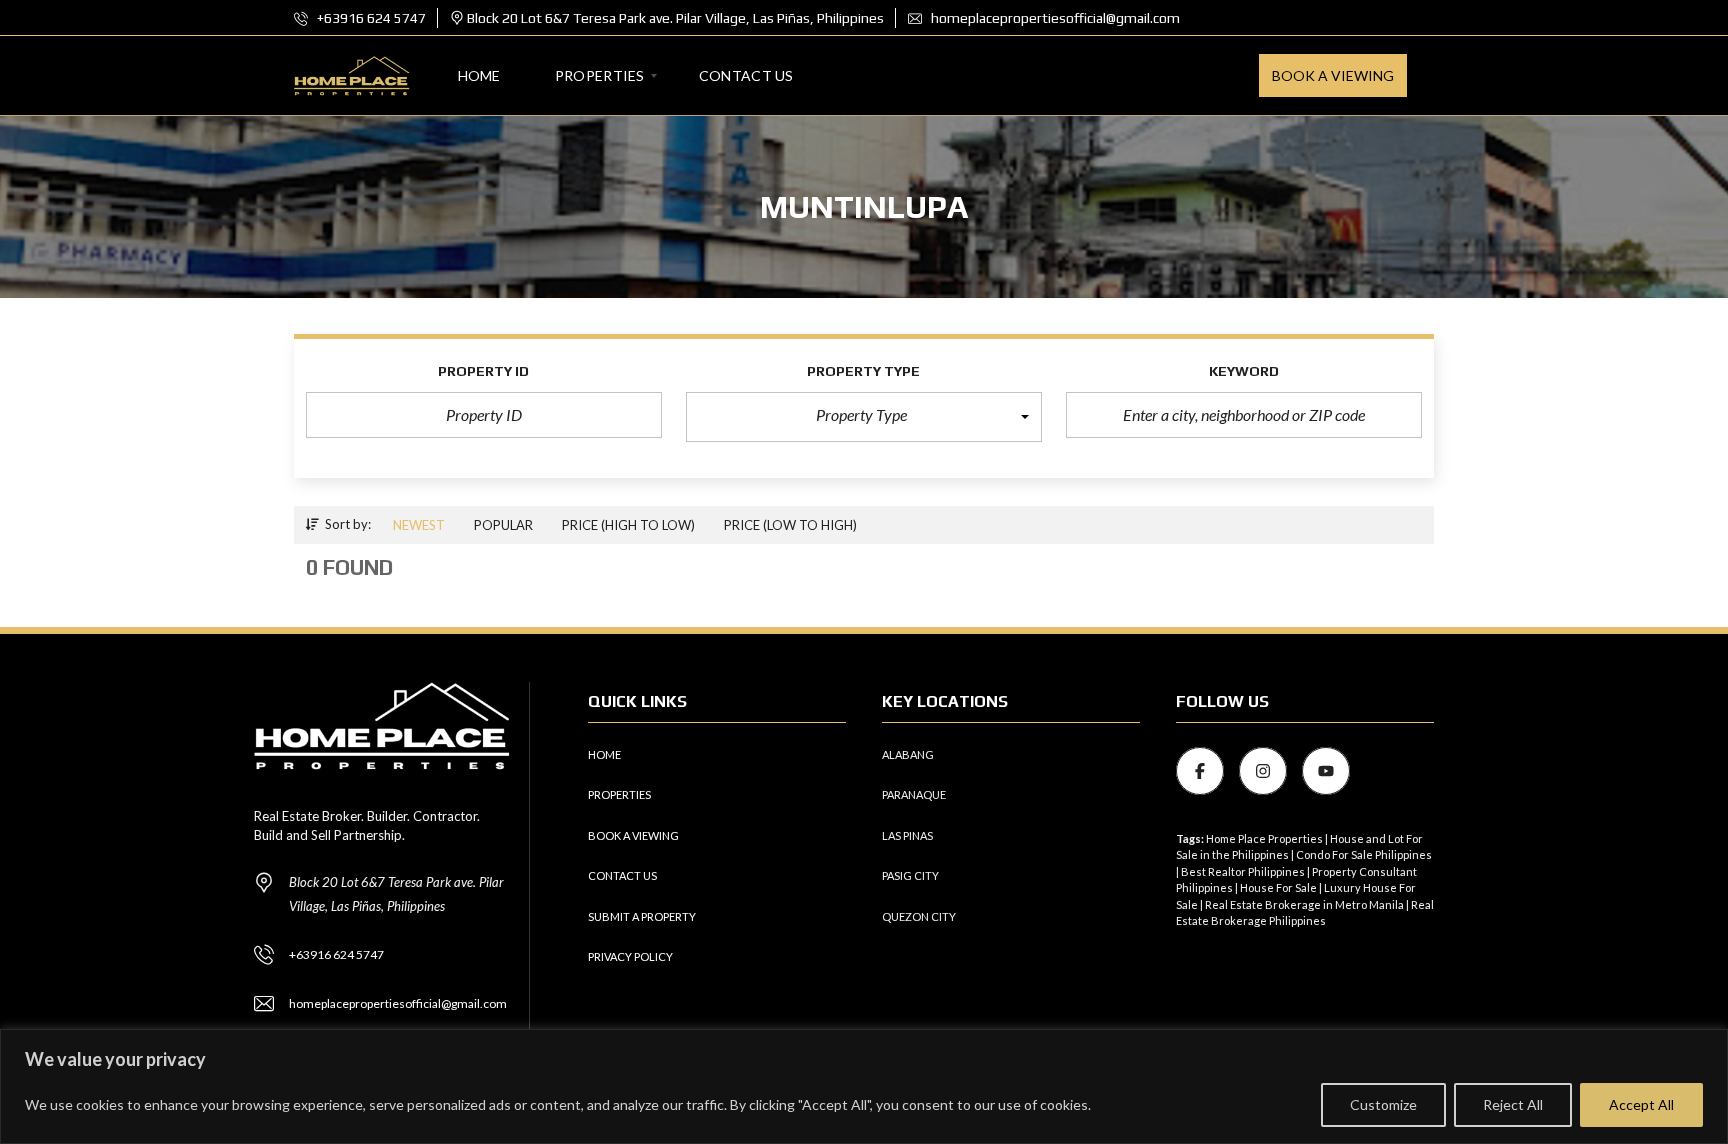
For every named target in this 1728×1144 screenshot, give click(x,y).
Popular (503, 525)
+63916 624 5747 (370, 18)
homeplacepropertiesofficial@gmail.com (1054, 18)
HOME (604, 754)
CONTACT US (622, 875)
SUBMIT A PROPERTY (642, 916)
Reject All (1513, 1104)
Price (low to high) (790, 525)
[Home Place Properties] (352, 76)
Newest (419, 525)
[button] (864, 417)
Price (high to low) (628, 525)
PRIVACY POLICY (630, 956)
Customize (1383, 1104)
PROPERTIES (619, 794)
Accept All (1641, 1104)
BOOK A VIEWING (633, 835)
